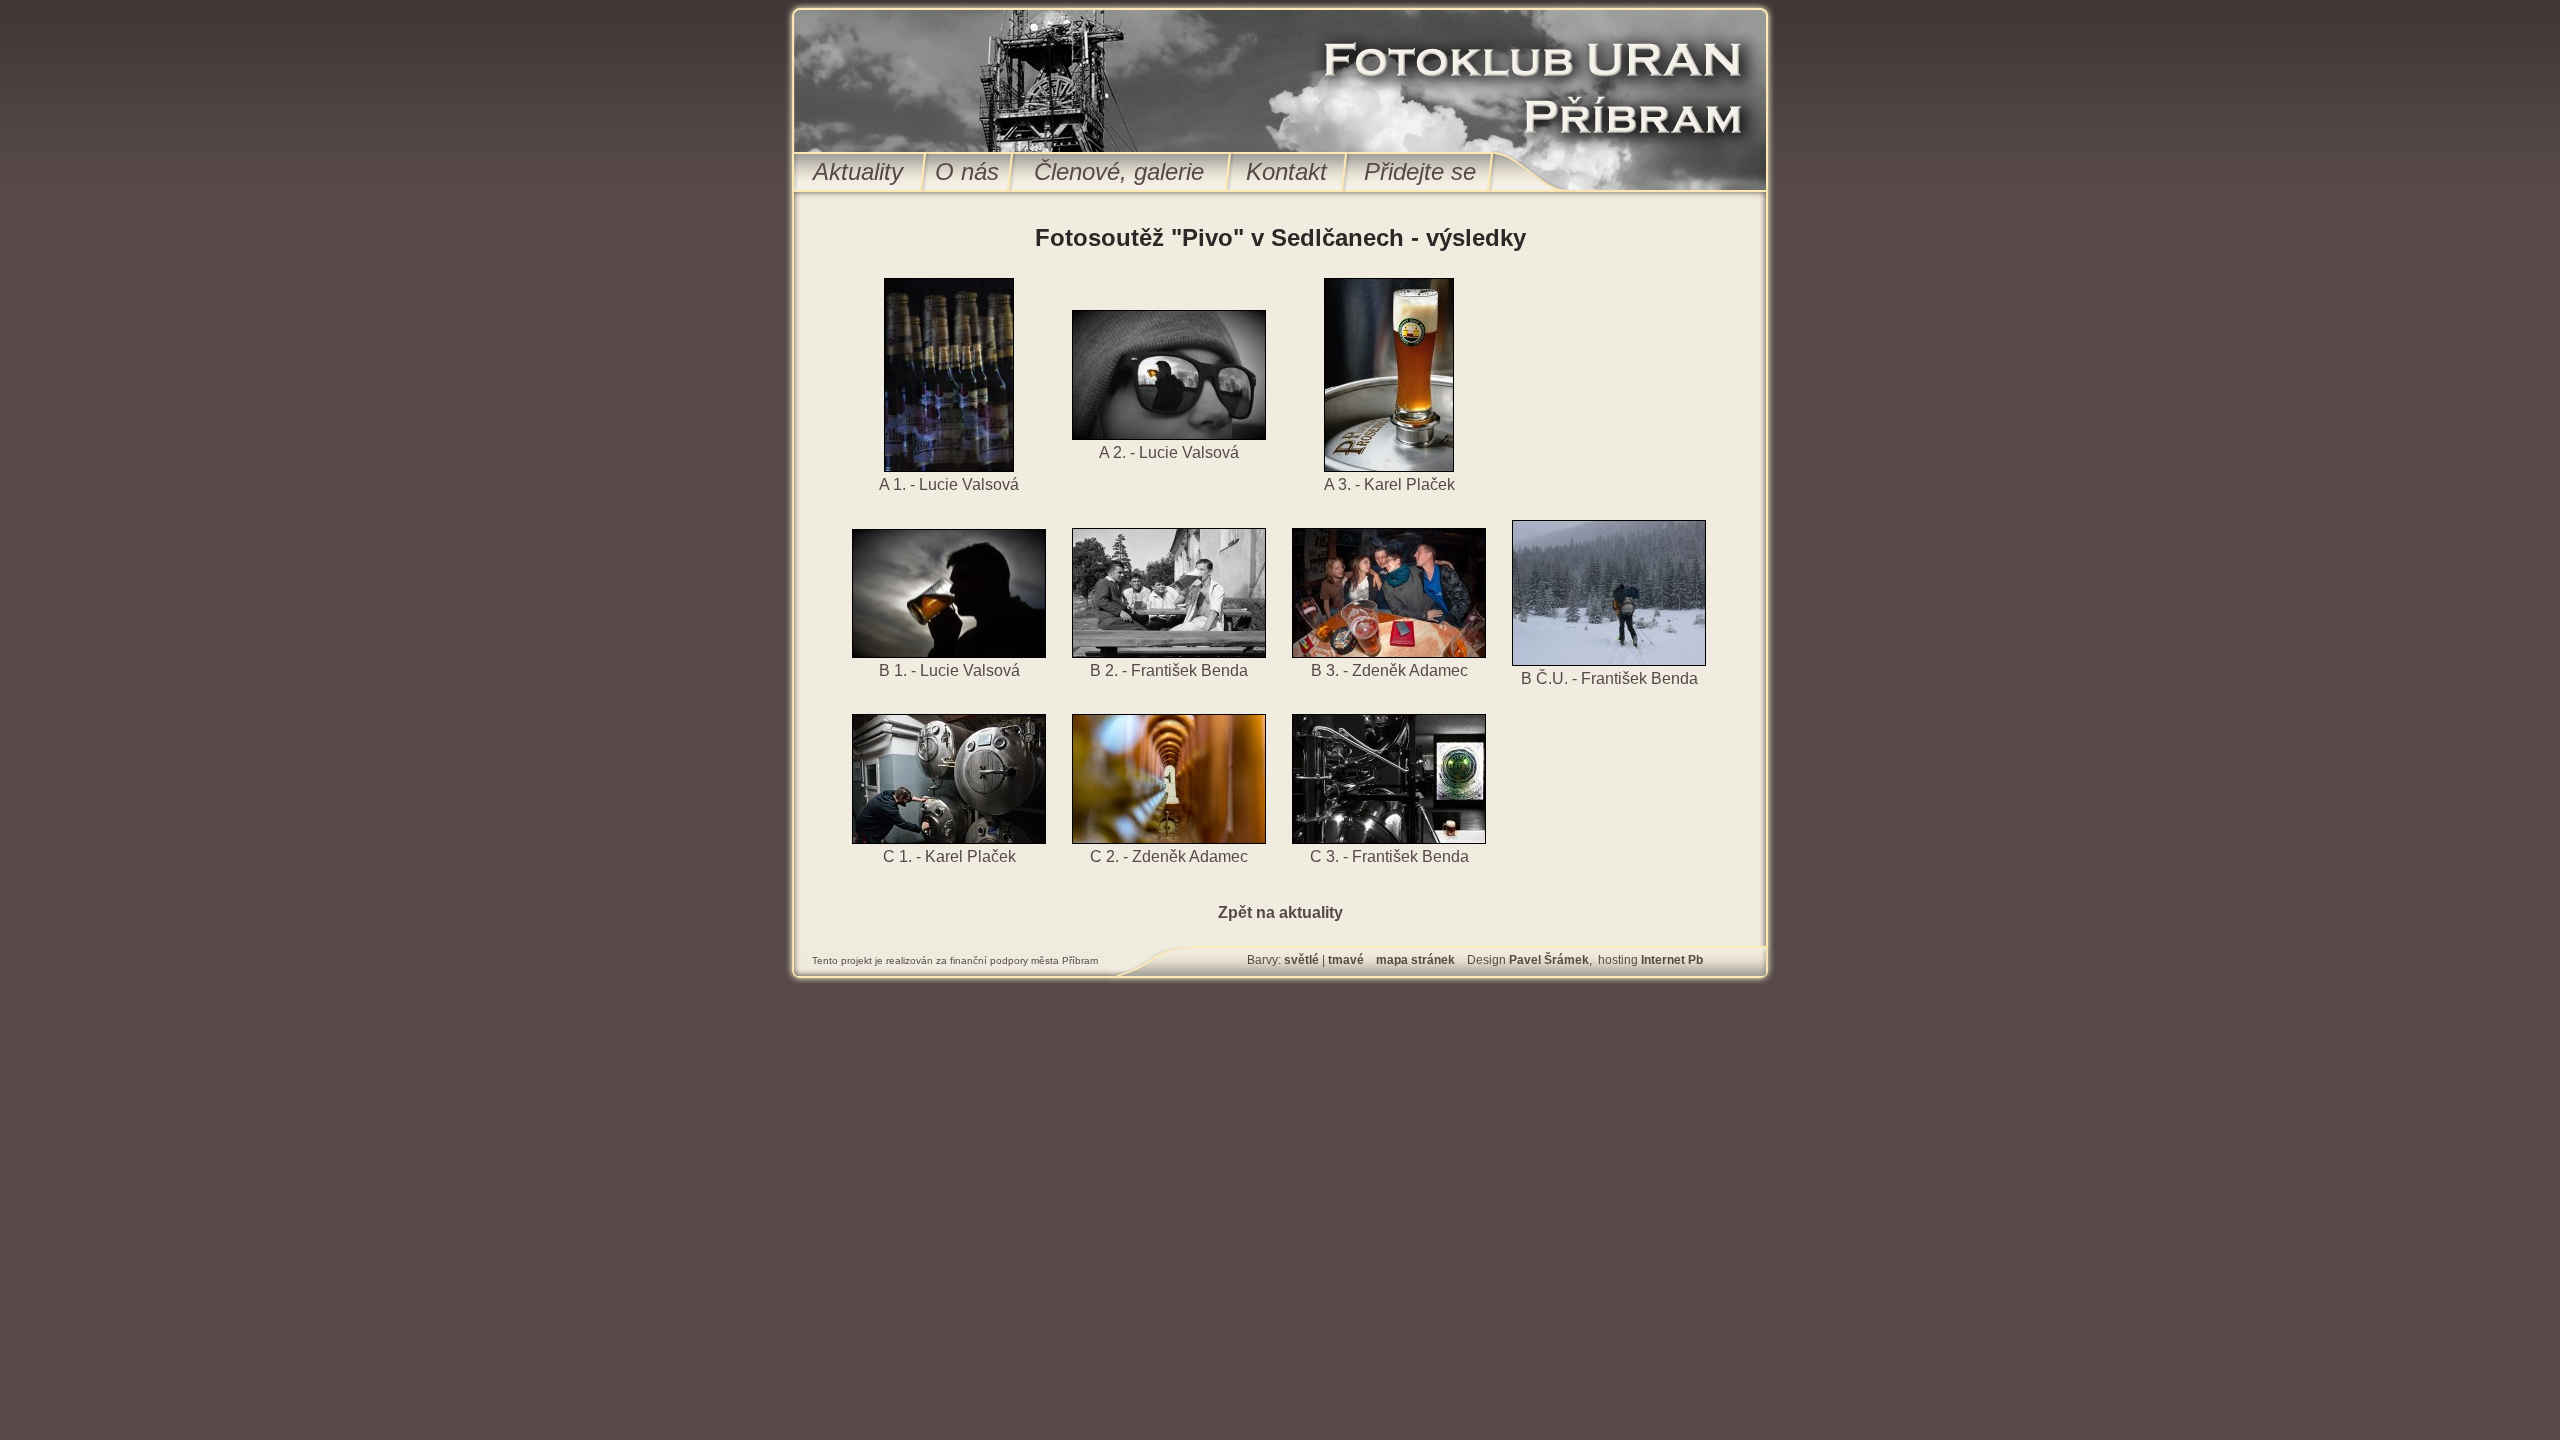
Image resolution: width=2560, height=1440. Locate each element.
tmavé (1346, 960)
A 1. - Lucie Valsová (949, 484)
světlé (1301, 960)
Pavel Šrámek (1549, 960)
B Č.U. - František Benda (1609, 678)
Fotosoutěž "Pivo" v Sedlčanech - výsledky (1280, 237)
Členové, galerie (1119, 171)
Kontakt (1286, 171)
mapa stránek (1415, 960)
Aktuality (858, 171)
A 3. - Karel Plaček (1389, 484)
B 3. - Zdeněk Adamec (1389, 670)
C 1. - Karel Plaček (949, 856)
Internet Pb (1672, 960)
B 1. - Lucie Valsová (949, 670)
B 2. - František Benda (1169, 670)
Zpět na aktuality (1280, 912)
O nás (967, 171)
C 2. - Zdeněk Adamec (1169, 856)
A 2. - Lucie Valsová (1169, 452)
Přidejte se (1420, 171)
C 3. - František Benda (1389, 856)
